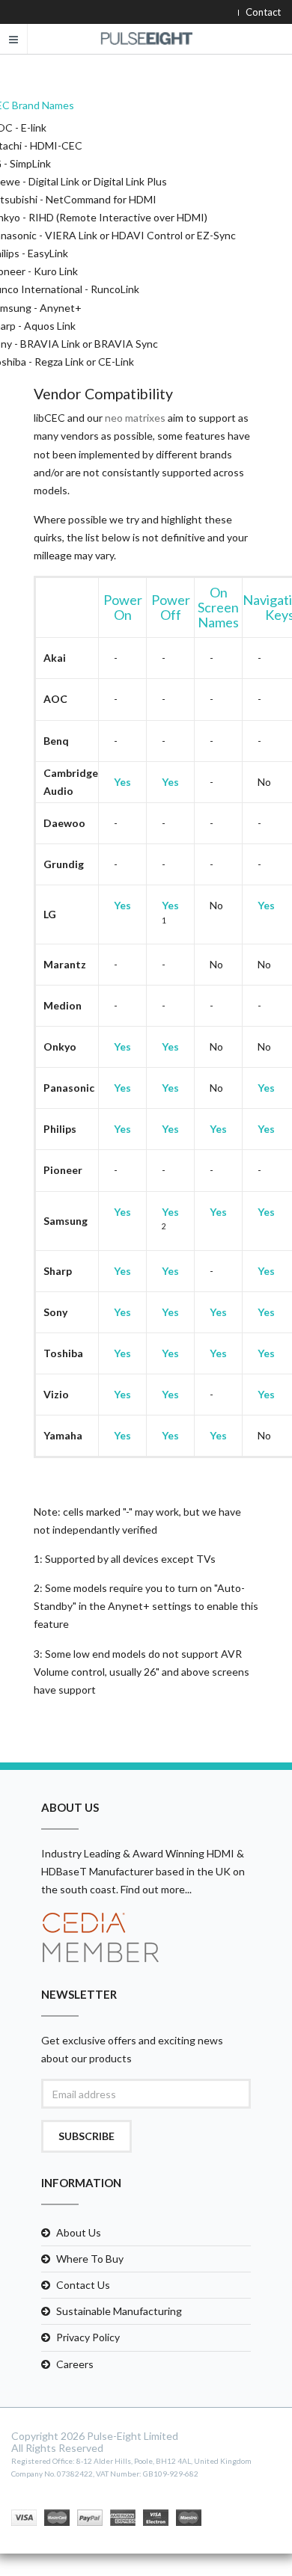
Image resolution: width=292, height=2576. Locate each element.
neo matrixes (135, 418)
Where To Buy (90, 2259)
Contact (263, 12)
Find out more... (156, 1889)
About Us (79, 2232)
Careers (75, 2364)
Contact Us (83, 2285)
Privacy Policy (88, 2337)
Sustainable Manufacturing (119, 2311)
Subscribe (86, 2136)
